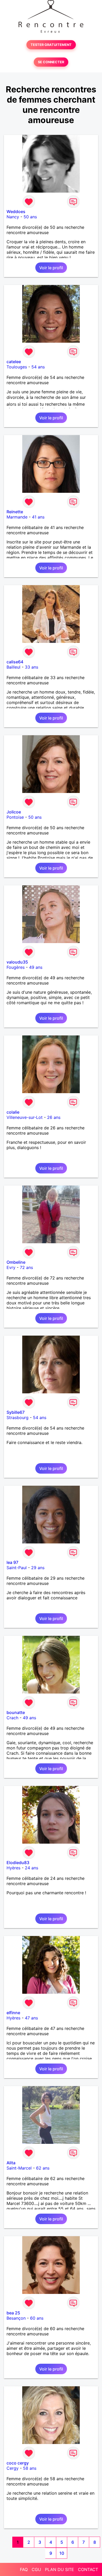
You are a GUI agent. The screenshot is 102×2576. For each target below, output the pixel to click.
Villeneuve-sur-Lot (25, 1117)
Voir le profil (51, 268)
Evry (11, 1267)
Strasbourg (18, 1417)
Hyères (13, 1868)
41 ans (38, 517)
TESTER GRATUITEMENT (51, 45)
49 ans (36, 967)
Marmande (17, 517)
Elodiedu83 (18, 1863)
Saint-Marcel (19, 2168)
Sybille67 (16, 1412)
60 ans (37, 2318)
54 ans (38, 367)
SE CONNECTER (51, 62)
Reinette (15, 512)
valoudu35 (17, 962)
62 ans (43, 2168)
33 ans (32, 667)
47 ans (31, 2018)
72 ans (26, 1267)
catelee (14, 362)
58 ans (30, 2468)
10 (62, 2553)
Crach (12, 1718)
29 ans (38, 1568)
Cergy (13, 2468)
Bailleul (13, 667)
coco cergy (18, 2463)
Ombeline (16, 1262)
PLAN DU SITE (59, 2569)
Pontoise (15, 817)
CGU (36, 2569)
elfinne (13, 2013)
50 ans (30, 217)
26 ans (54, 1117)
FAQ (24, 2569)
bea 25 (13, 2313)
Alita (11, 2163)
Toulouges (17, 367)
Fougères (16, 967)
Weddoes (16, 211)
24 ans (32, 1868)
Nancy (13, 217)
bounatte (16, 1712)
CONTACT (88, 2569)
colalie (13, 1112)
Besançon (16, 2318)
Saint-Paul (17, 1568)
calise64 (15, 662)
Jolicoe (14, 812)
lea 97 (12, 1562)
